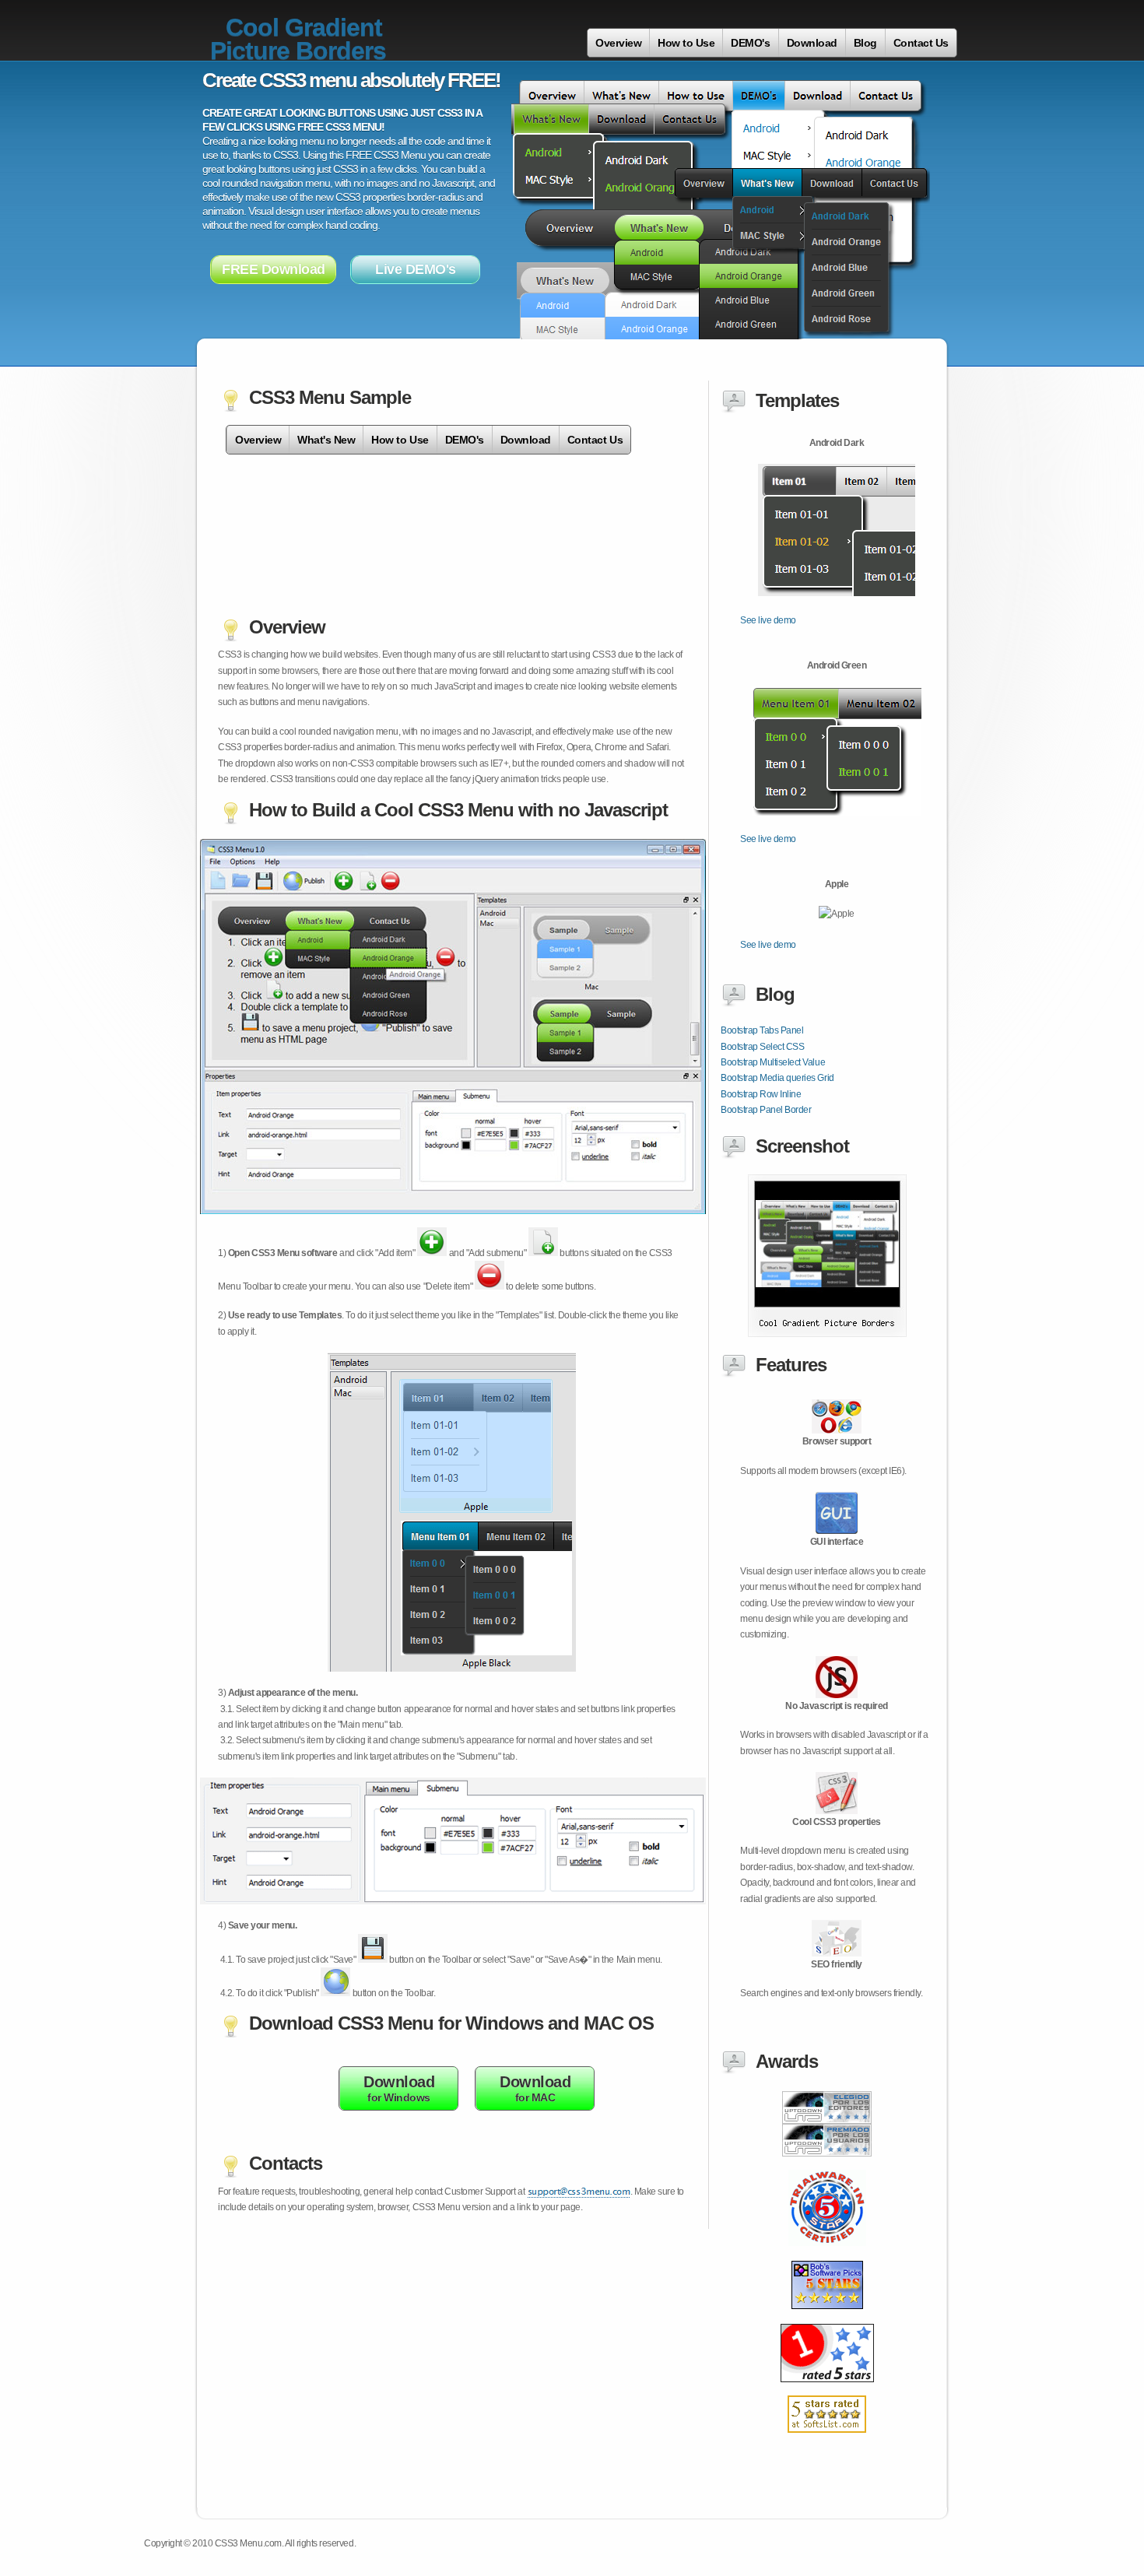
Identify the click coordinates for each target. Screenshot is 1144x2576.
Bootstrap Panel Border (766, 1110)
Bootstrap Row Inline (761, 1094)
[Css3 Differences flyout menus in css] (827, 2391)
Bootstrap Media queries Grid (777, 1078)
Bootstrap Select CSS (762, 1047)
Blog (865, 43)
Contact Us (921, 43)
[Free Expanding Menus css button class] (827, 2319)
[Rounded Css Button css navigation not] (827, 2255)
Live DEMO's (416, 269)
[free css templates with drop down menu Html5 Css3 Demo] (827, 1334)
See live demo (768, 620)
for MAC (535, 2088)
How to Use (686, 43)
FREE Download (274, 269)
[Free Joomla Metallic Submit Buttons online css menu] (827, 2441)
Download (812, 43)
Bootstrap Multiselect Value (773, 1062)
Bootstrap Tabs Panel (762, 1030)
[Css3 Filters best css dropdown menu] (827, 2165)
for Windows (399, 2088)
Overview (618, 43)
